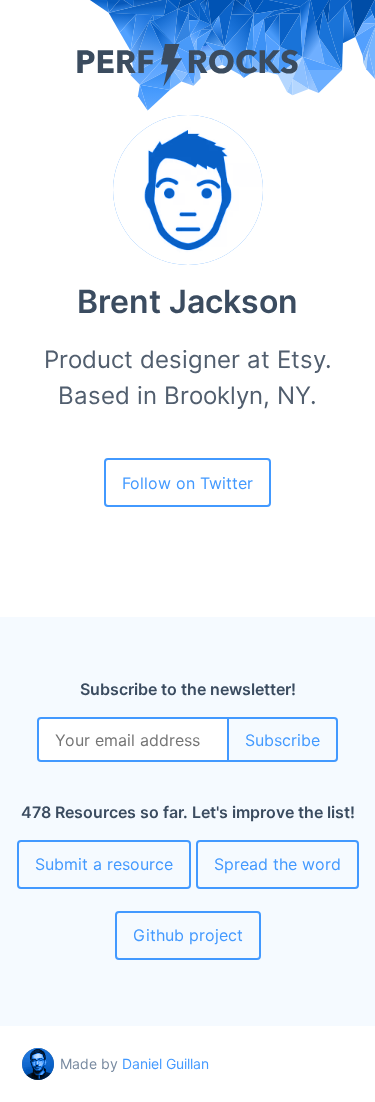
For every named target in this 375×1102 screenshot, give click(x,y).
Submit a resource (104, 864)
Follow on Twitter (187, 483)
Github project (188, 935)
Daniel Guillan (165, 1063)
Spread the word (277, 864)
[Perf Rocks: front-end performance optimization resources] (187, 81)
